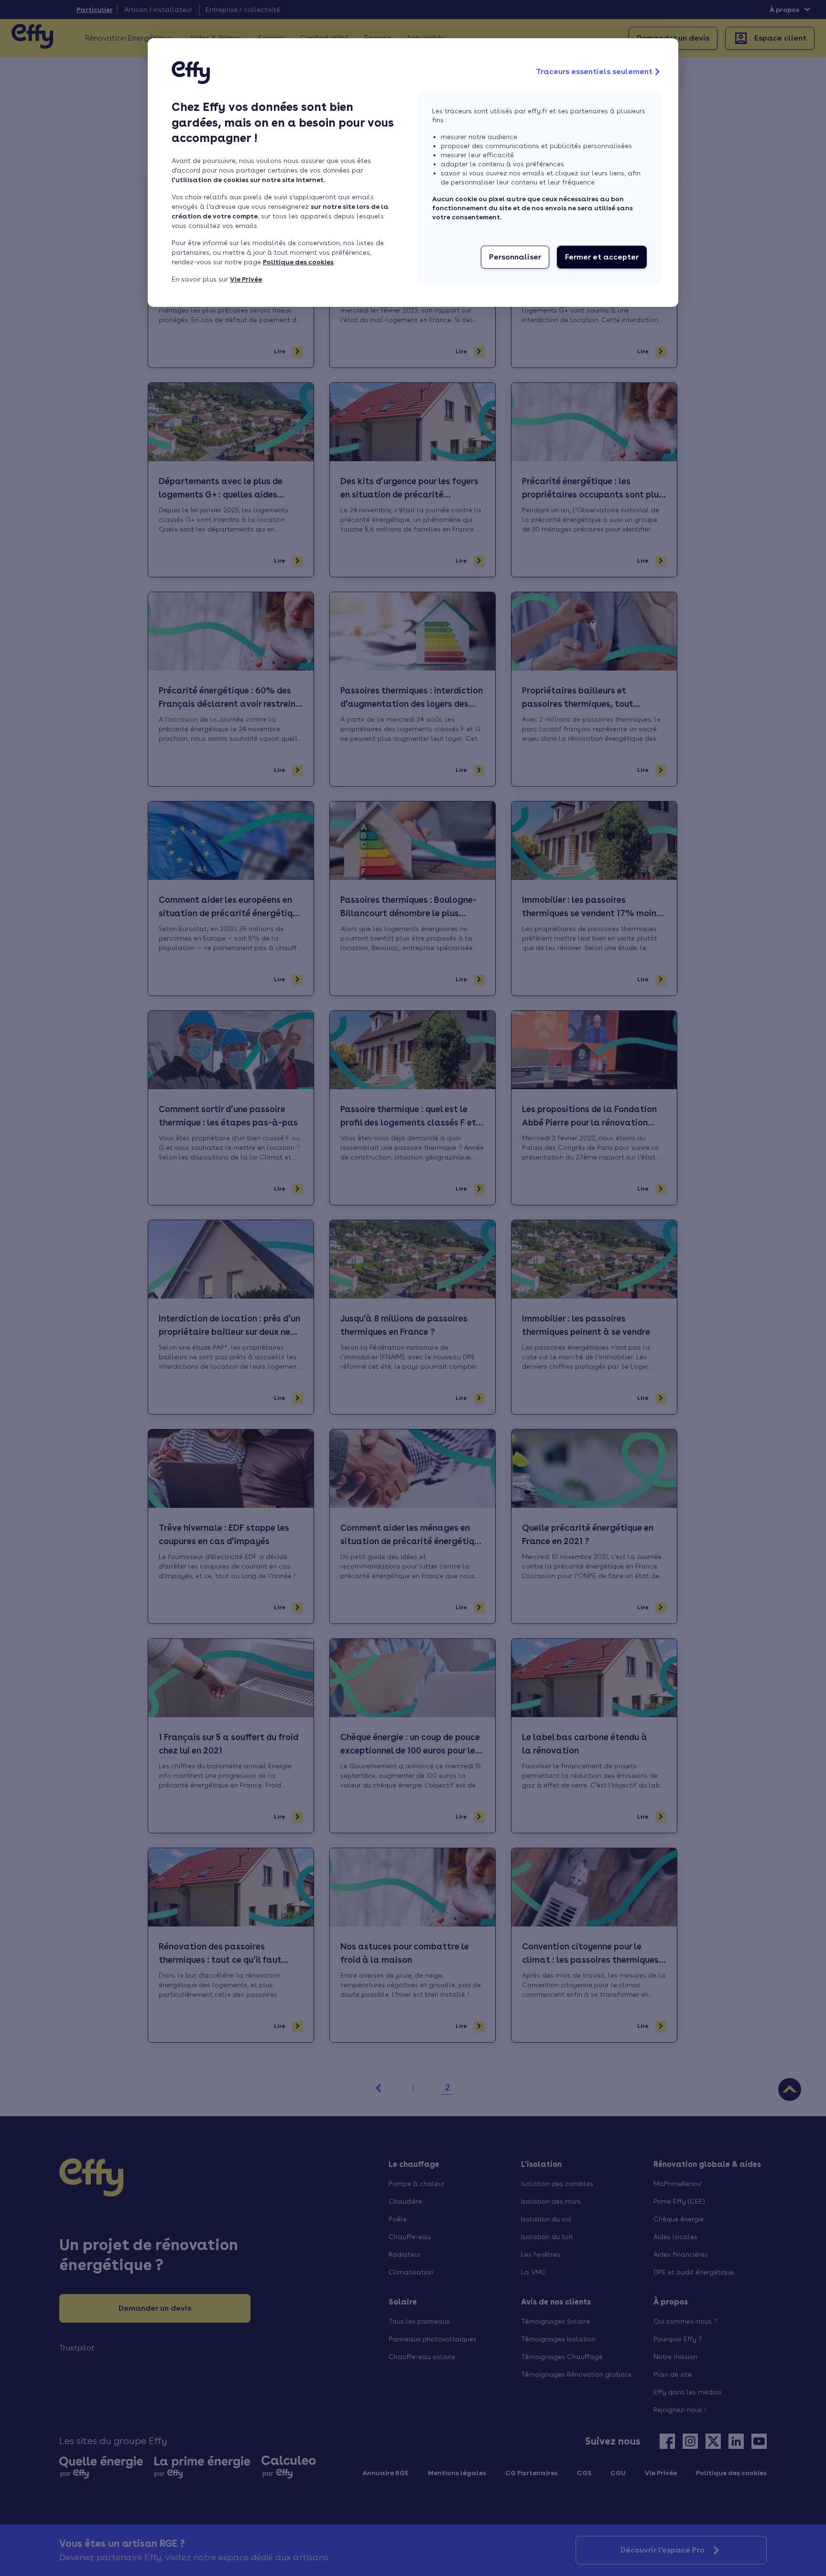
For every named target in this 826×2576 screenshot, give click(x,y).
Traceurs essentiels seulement (594, 71)
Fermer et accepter (602, 257)
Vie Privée (246, 279)
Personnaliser (515, 257)
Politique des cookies (298, 262)
